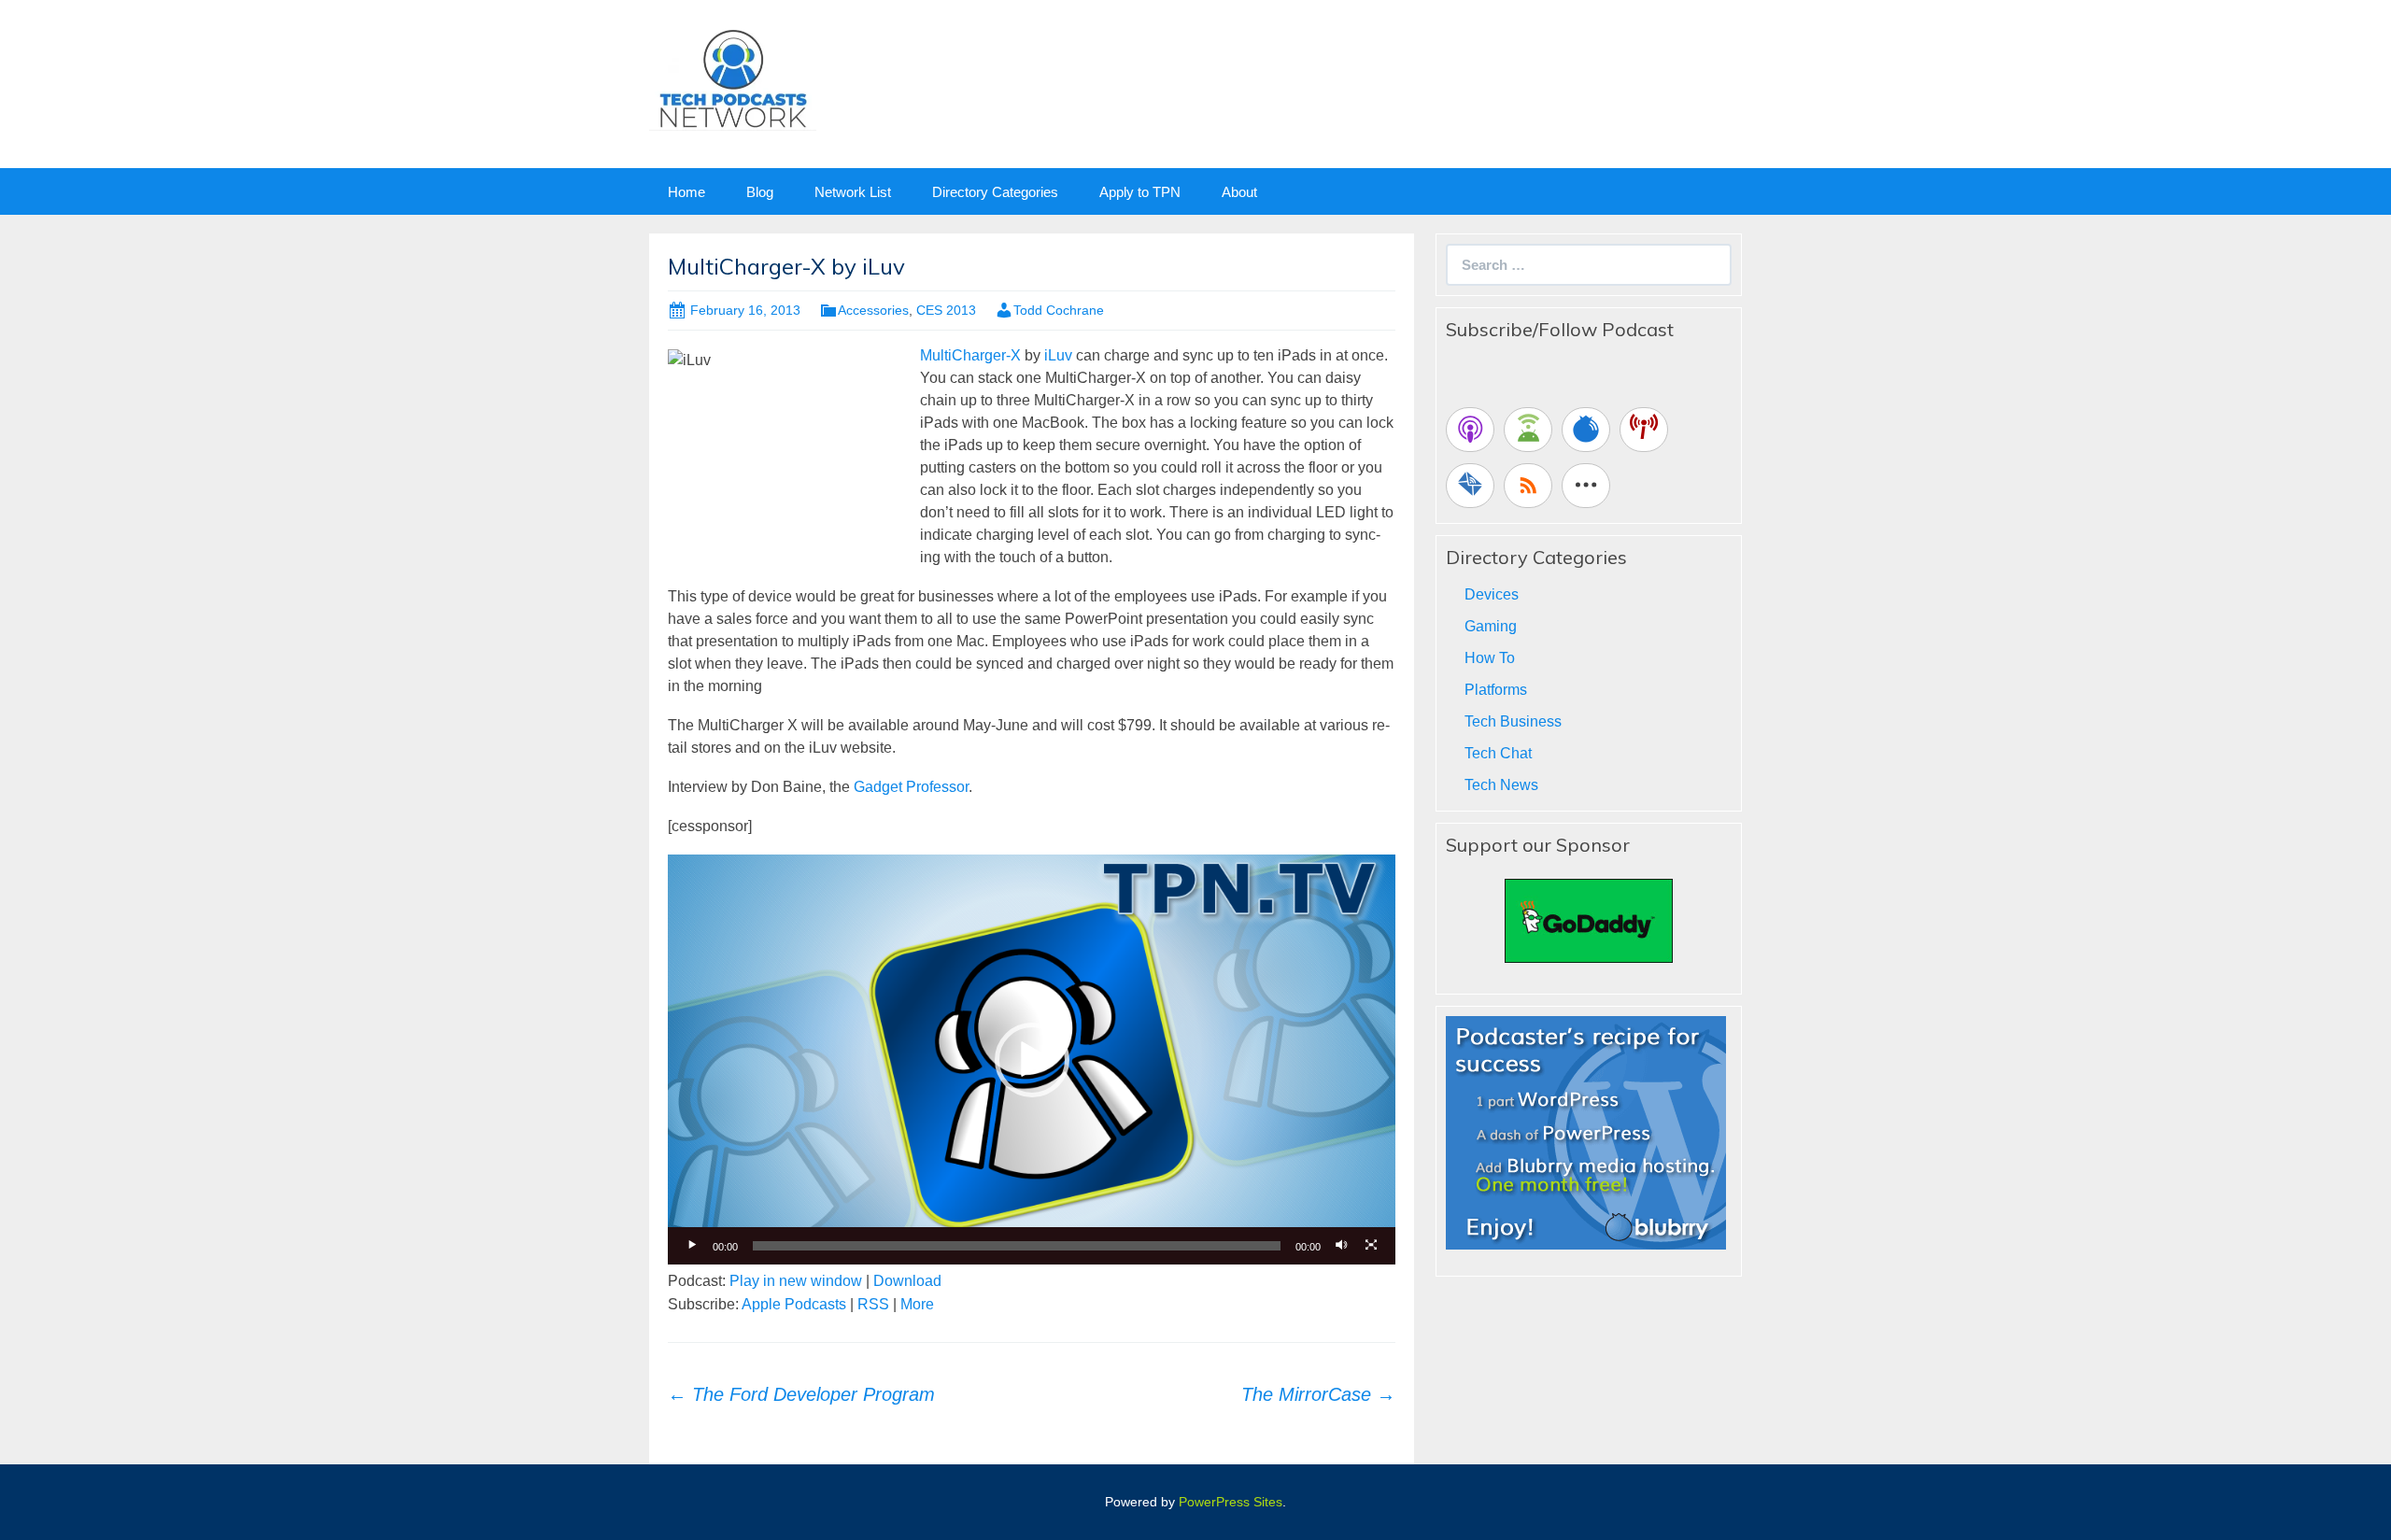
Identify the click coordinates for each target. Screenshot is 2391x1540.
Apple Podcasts (794, 1304)
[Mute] (1341, 1246)
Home (686, 192)
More (917, 1304)
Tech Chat (1498, 753)
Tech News (1501, 785)
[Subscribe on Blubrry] (1586, 430)
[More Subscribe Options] (1586, 486)
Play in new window (796, 1281)
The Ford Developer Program (801, 1394)
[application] (1032, 1059)
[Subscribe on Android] (1528, 430)
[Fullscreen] (1371, 1246)
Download (907, 1281)
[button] (1032, 1060)
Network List (853, 192)
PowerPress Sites (1231, 1502)
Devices (1492, 594)
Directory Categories (995, 192)
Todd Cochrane (1059, 310)
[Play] (692, 1246)
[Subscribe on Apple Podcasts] (1470, 430)
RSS (873, 1304)
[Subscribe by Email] (1470, 486)
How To (1490, 658)
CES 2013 (946, 310)
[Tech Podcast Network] (733, 78)
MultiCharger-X (970, 355)
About (1239, 192)
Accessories (873, 310)
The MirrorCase (1318, 1394)
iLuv (1058, 355)
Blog (760, 192)
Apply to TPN (1140, 192)
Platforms (1496, 690)
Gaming (1491, 626)
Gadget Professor (911, 787)
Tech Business (1513, 721)
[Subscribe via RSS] (1528, 486)
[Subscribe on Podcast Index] (1644, 430)
